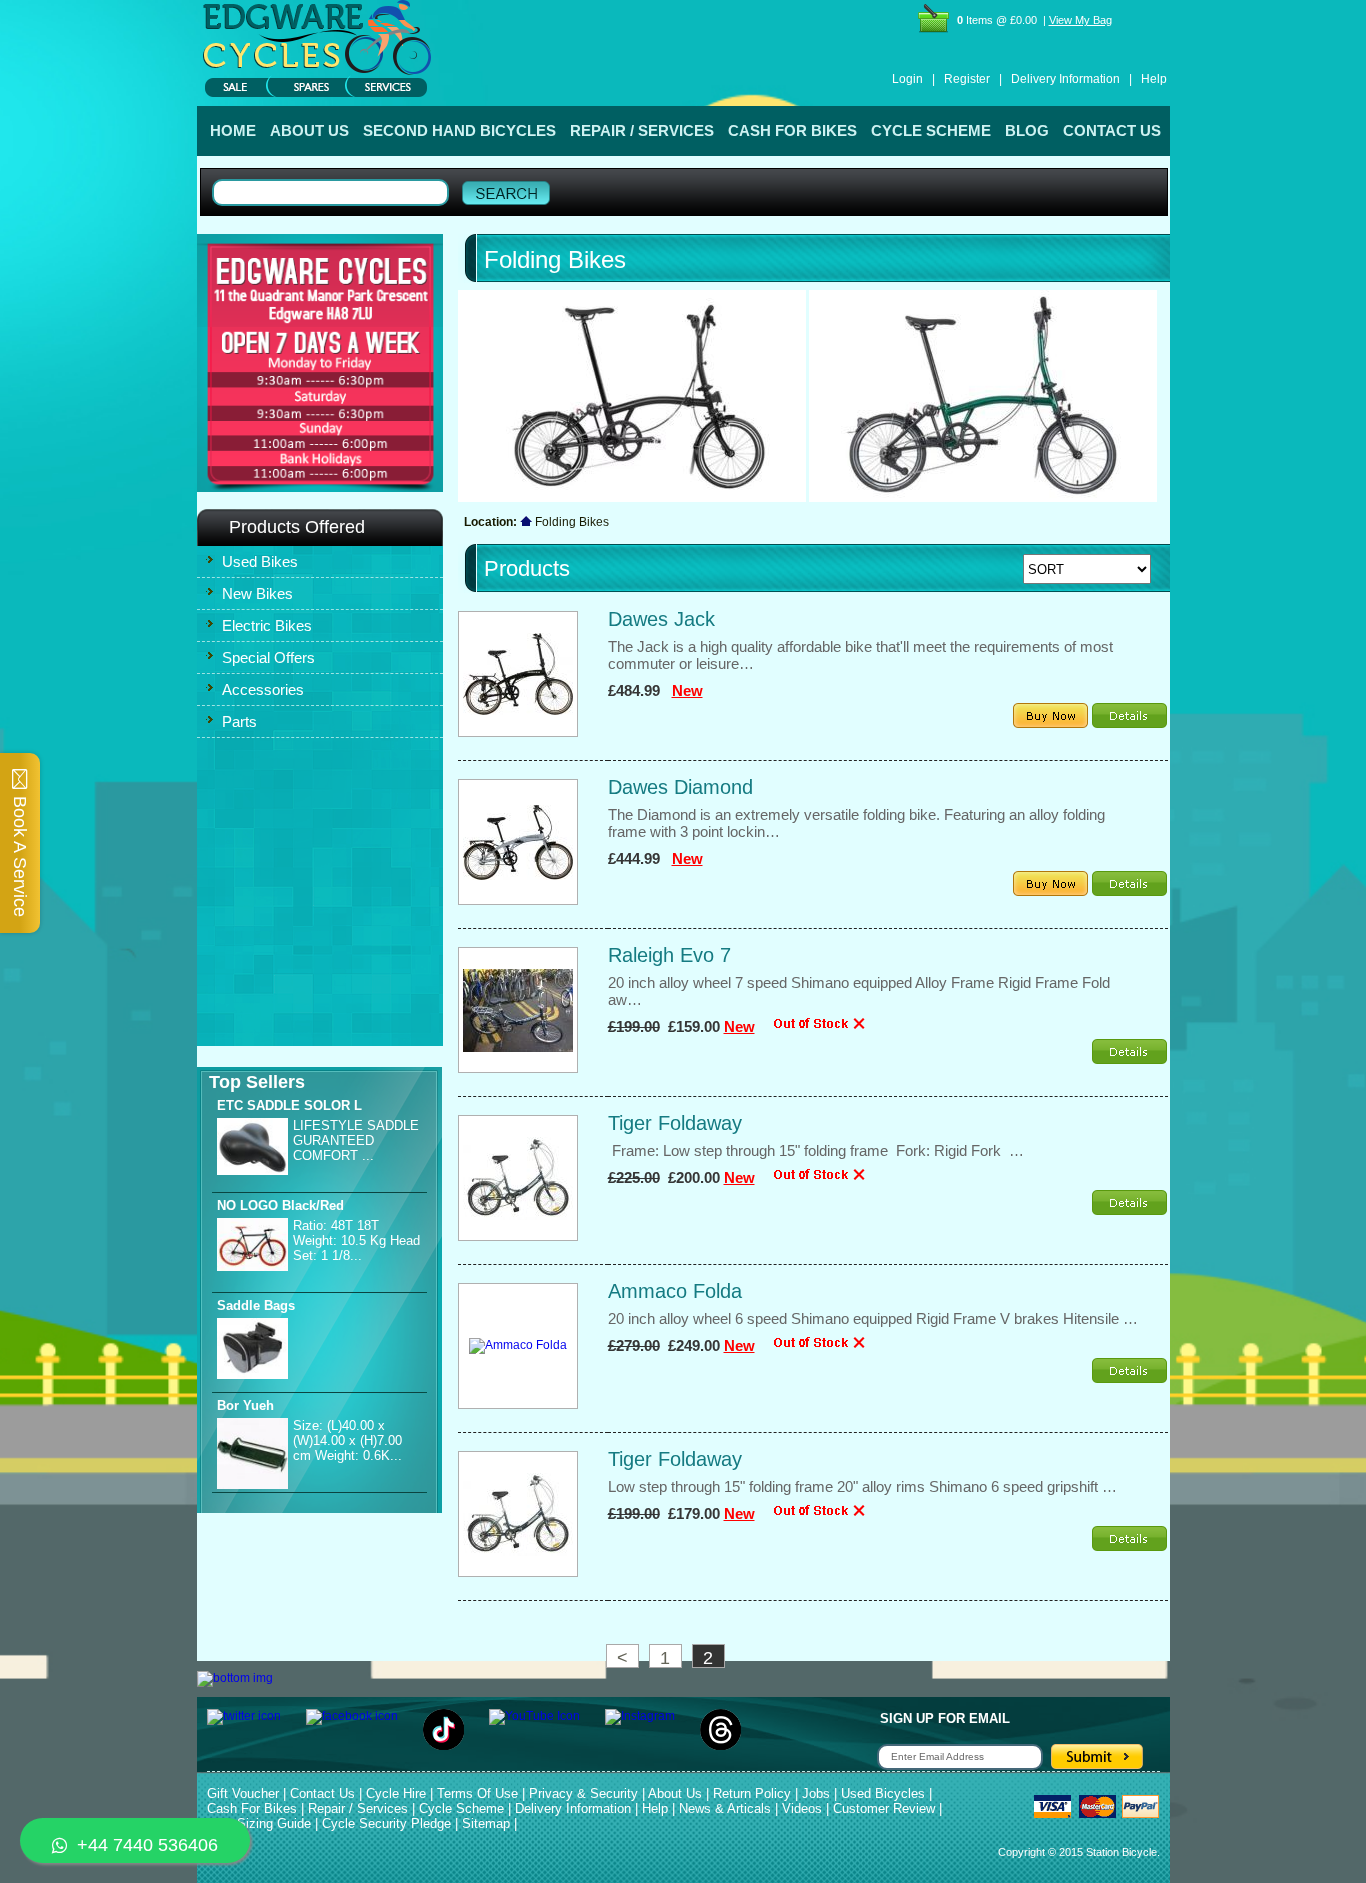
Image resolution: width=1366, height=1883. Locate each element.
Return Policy (752, 1793)
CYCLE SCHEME (931, 130)
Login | (913, 79)
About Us (675, 1793)
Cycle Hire (396, 1793)
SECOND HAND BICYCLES (459, 130)
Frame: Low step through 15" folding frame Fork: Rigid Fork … (816, 1150)
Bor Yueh (245, 1405)
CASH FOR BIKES (792, 130)
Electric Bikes (267, 625)
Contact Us (322, 1793)
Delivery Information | (1071, 79)
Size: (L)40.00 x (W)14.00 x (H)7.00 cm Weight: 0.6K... (347, 1440)
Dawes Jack (661, 619)
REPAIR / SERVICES (642, 130)
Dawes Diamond (680, 787)
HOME (233, 130)
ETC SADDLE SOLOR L (289, 1105)
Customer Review (884, 1808)
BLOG (1027, 130)
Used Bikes (260, 561)
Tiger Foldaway (675, 1123)
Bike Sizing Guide (259, 1823)
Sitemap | (489, 1823)
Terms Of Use (477, 1793)
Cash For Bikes (252, 1808)
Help (1154, 79)
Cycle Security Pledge (386, 1823)
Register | (973, 79)
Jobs (816, 1793)
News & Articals (725, 1808)
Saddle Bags (256, 1305)
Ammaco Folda (675, 1291)
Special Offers (268, 657)
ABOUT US (309, 130)
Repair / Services (358, 1808)
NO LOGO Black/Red (280, 1205)
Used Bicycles (883, 1793)
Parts (239, 721)
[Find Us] (320, 280)
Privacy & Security (583, 1793)
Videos (802, 1808)
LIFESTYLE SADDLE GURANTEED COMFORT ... (356, 1140)
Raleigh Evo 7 (669, 955)
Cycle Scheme (461, 1808)
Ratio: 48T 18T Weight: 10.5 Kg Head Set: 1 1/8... (356, 1240)
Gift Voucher (243, 1793)
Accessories (263, 689)
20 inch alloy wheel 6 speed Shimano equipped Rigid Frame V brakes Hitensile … (873, 1318)
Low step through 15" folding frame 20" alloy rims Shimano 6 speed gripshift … (862, 1486)
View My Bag (1080, 20)
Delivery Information (573, 1808)
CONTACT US (1112, 130)
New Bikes (257, 593)
